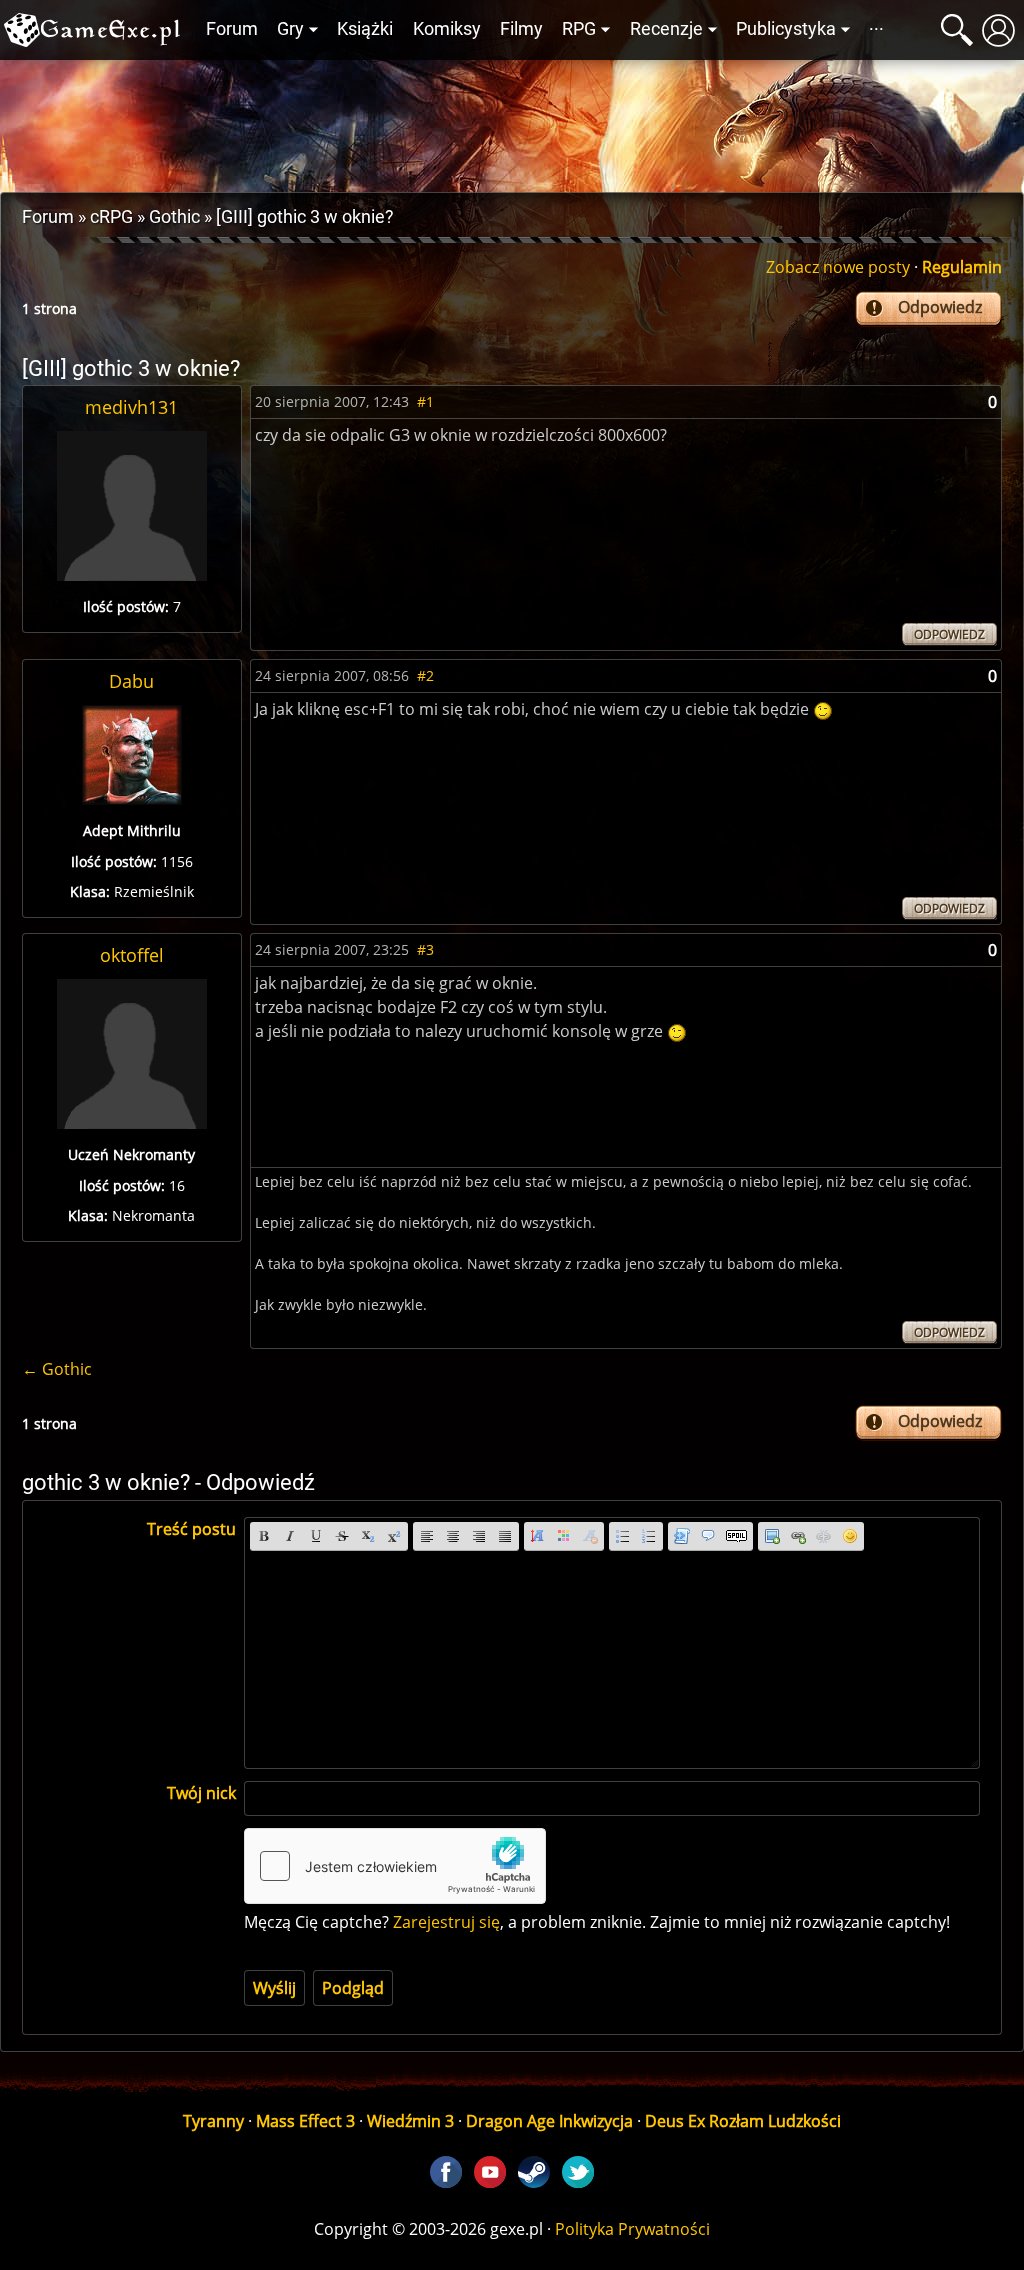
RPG (579, 29)
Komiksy (447, 29)
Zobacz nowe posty (838, 267)
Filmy (521, 29)
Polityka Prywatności (632, 2229)
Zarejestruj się (446, 1922)
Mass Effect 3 (305, 2121)
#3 (425, 949)
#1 (425, 401)
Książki (365, 29)
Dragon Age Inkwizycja (549, 2121)
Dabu (131, 681)
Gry (290, 29)
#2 (425, 675)
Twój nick (201, 1793)
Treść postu (191, 1529)
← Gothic (57, 1369)
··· (876, 29)
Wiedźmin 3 (410, 2121)
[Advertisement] (512, 121)
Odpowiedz (940, 307)
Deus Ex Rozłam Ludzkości (743, 2121)
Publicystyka (786, 29)
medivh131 (131, 407)
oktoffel (132, 955)
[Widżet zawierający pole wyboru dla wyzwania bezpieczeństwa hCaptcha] (395, 1866)
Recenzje (666, 29)
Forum (232, 29)
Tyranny (213, 2121)
